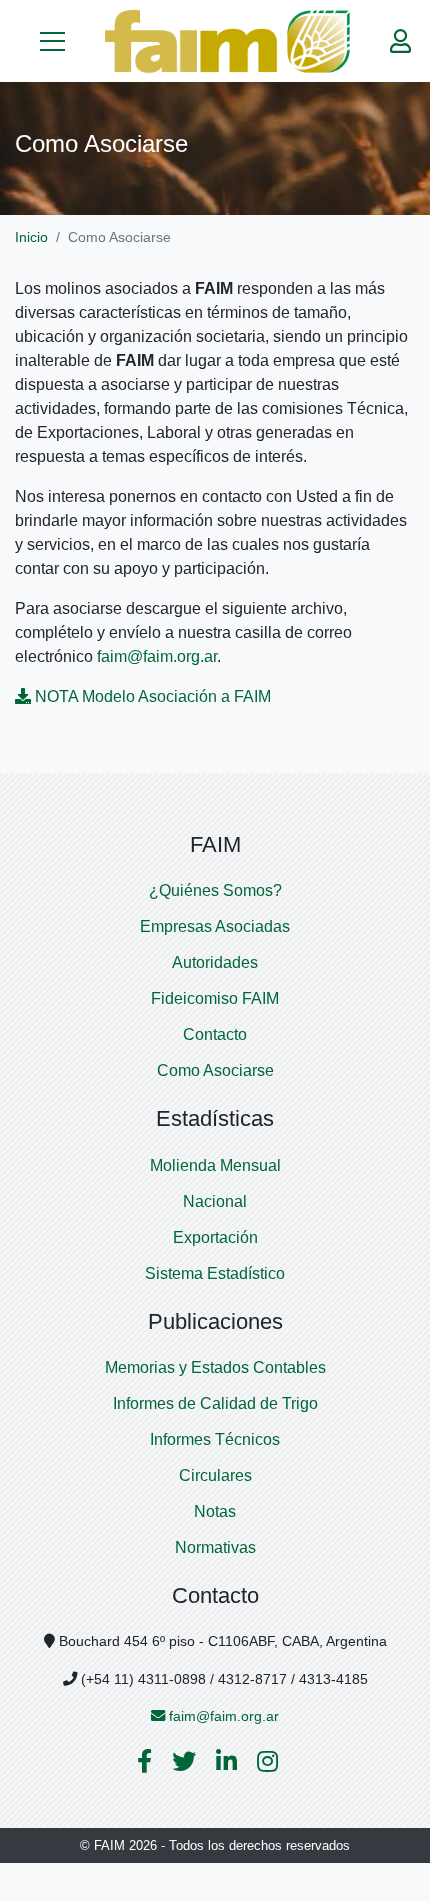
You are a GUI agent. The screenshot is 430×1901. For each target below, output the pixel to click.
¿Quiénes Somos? (215, 890)
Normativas (215, 1547)
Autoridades (215, 962)
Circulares (215, 1475)
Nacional (215, 1201)
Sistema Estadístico (215, 1273)
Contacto (215, 1034)
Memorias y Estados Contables (215, 1367)
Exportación (215, 1237)
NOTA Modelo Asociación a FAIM (153, 696)
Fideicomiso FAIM (215, 998)
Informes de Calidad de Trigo (215, 1403)
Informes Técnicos (215, 1439)
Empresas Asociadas (215, 926)
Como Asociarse (215, 1070)
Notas (215, 1511)
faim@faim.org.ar (157, 656)
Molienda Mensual (215, 1165)
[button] (52, 41)
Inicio (31, 237)
